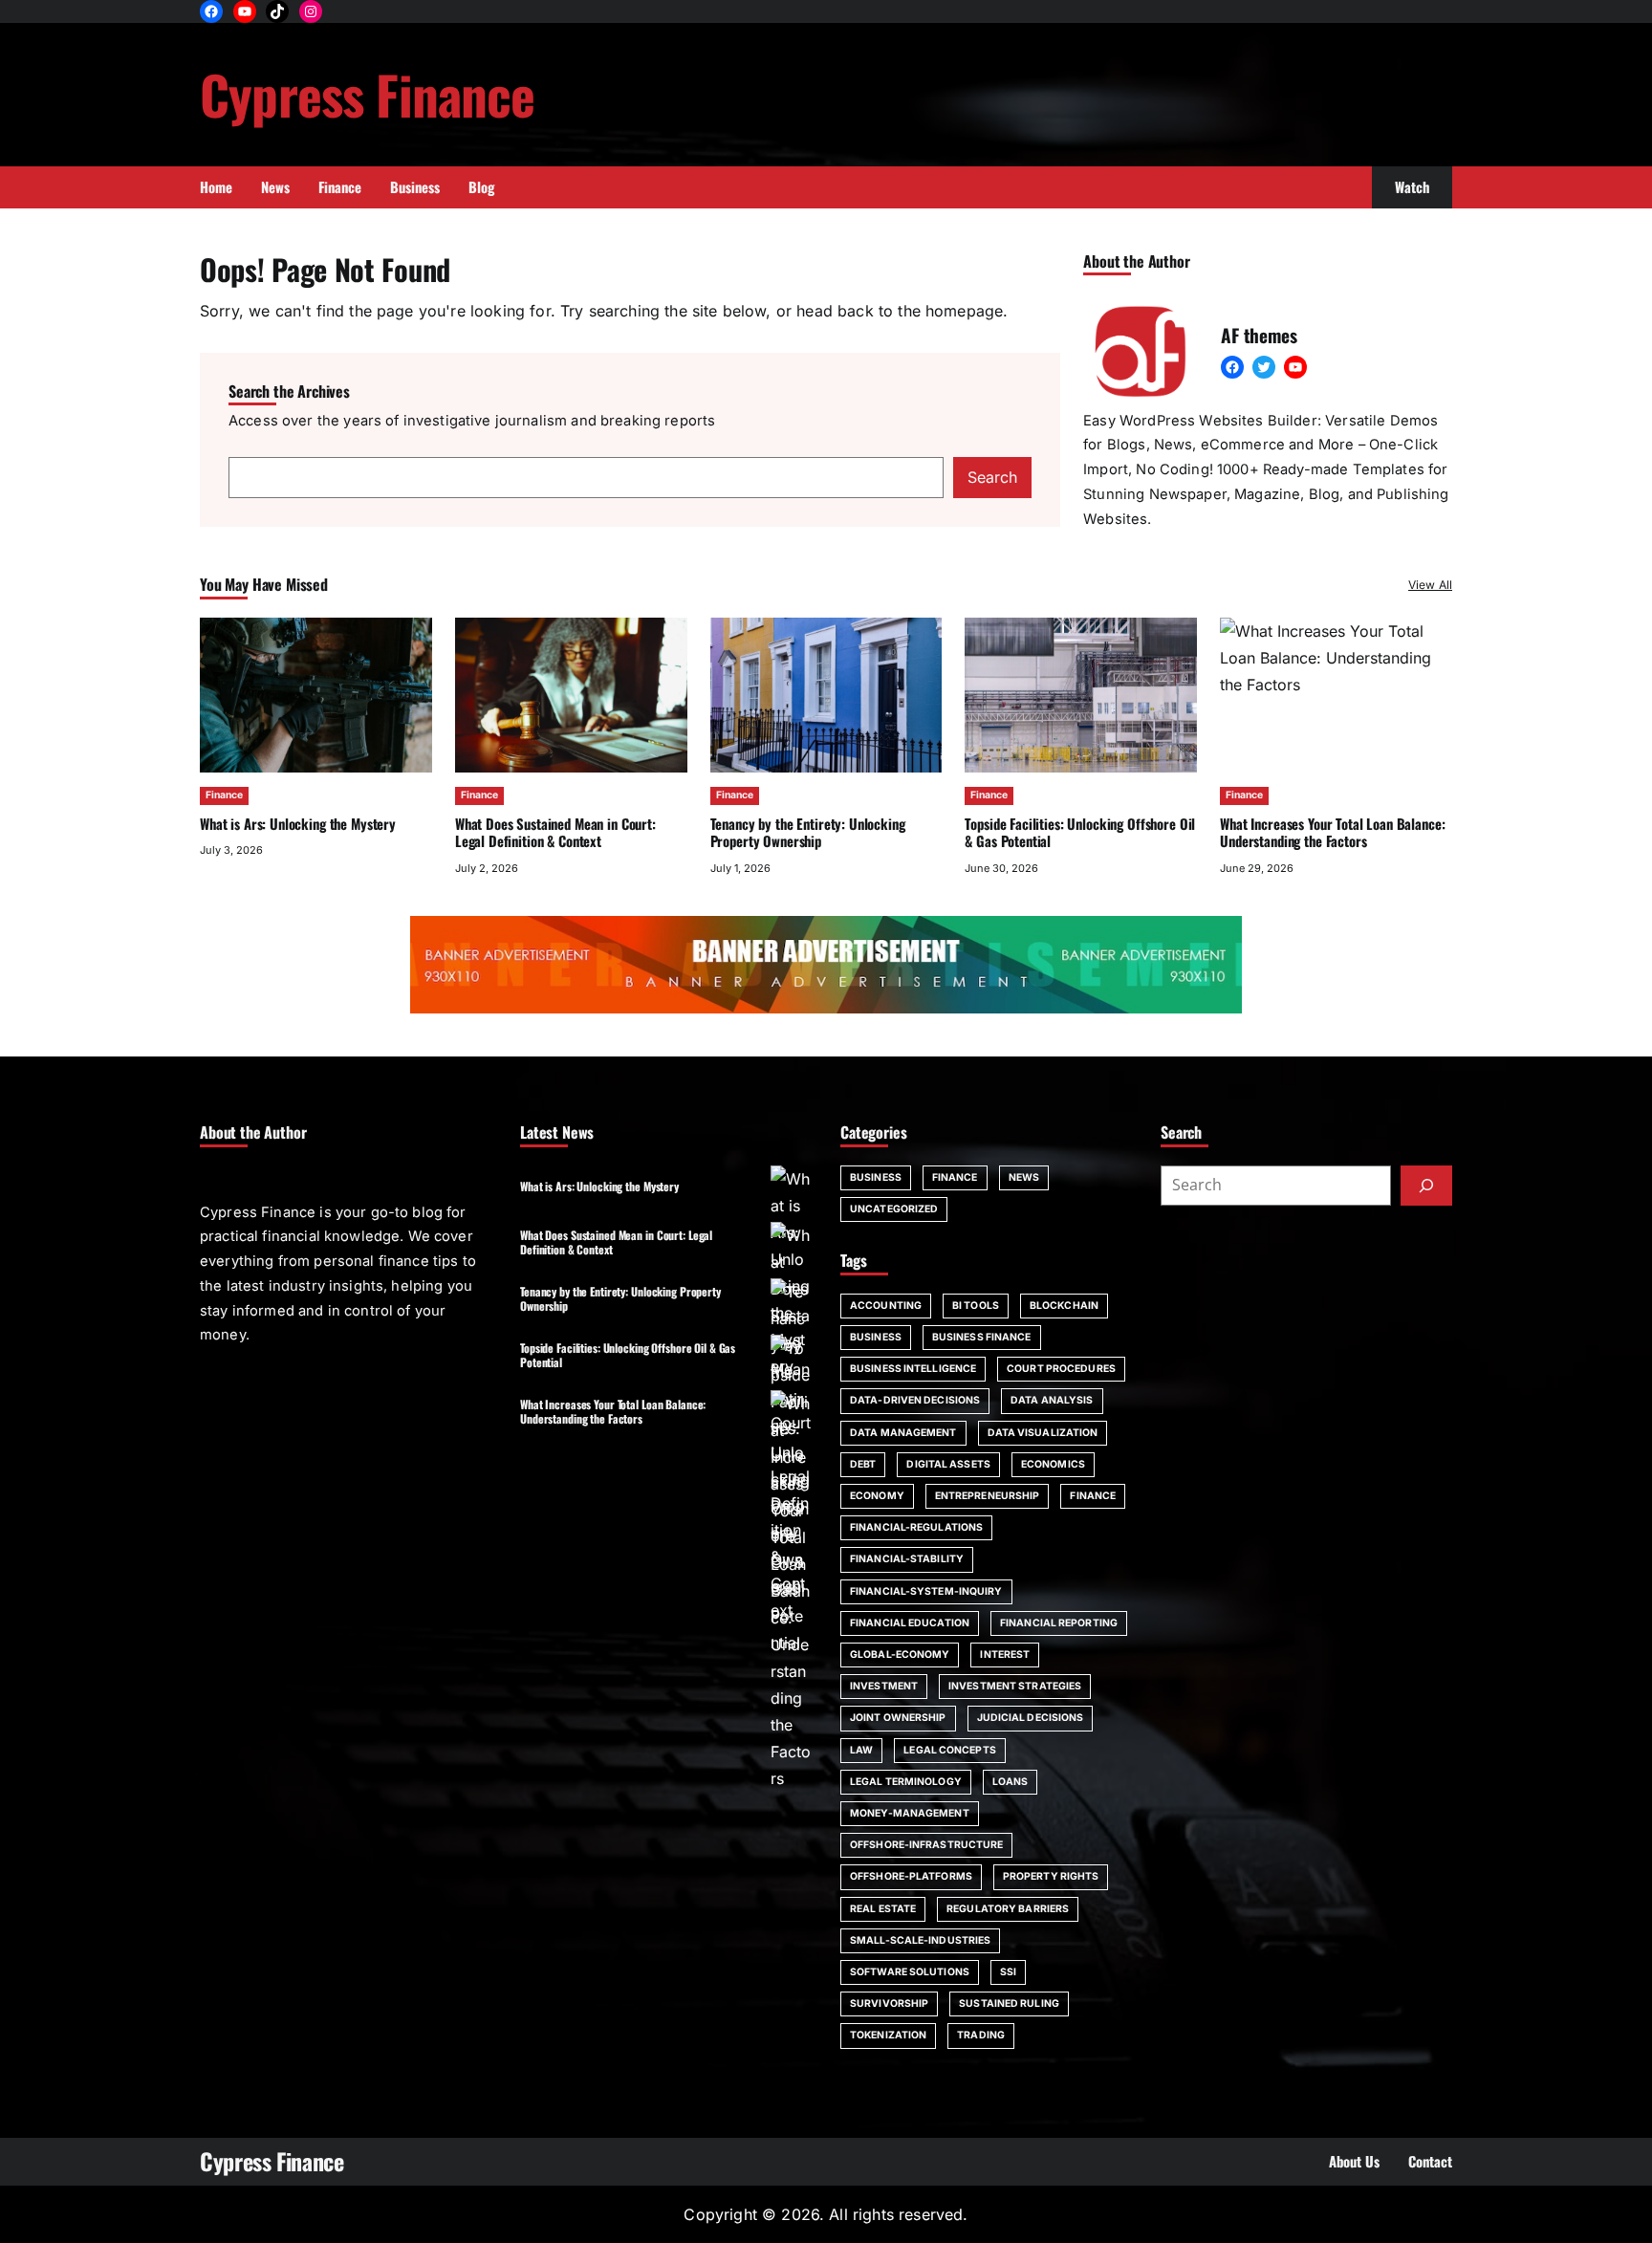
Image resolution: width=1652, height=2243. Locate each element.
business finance (982, 1337)
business (876, 1337)
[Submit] (1426, 1186)
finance (1093, 1496)
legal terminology (906, 1782)
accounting (886, 1306)
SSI (1008, 1972)
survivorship (889, 2003)
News (1024, 1177)
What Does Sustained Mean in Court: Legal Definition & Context (555, 832)
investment (884, 1686)
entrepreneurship (988, 1496)
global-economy (900, 1655)
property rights (1051, 1876)
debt (863, 1464)
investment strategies (1015, 1686)
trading (981, 2035)
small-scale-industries (920, 1940)
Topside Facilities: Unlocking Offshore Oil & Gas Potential (1080, 832)
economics (1053, 1464)
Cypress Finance (368, 94)
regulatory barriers (1008, 1909)
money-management (910, 1813)
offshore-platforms (911, 1876)
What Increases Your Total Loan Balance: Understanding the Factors (613, 1411)
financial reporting (1059, 1623)
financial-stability (907, 1559)
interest (1005, 1655)
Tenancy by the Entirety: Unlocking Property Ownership (808, 832)
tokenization (888, 2035)
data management (903, 1433)
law (861, 1750)
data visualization (1043, 1433)
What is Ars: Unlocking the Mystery (298, 823)
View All (1430, 585)
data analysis (1052, 1400)
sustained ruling (1009, 2003)
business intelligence (913, 1369)
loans (1011, 1782)
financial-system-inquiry (926, 1591)
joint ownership (898, 1718)
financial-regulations (916, 1527)
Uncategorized (894, 1209)
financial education (910, 1623)
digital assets (948, 1464)
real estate (883, 1909)
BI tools (976, 1306)
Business (876, 1177)
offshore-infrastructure (926, 1845)
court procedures (1061, 1369)
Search (992, 477)
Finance (224, 795)
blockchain (1064, 1306)
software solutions (910, 1972)
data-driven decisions (915, 1400)
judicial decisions (1031, 1718)
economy (877, 1496)
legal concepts (949, 1750)
